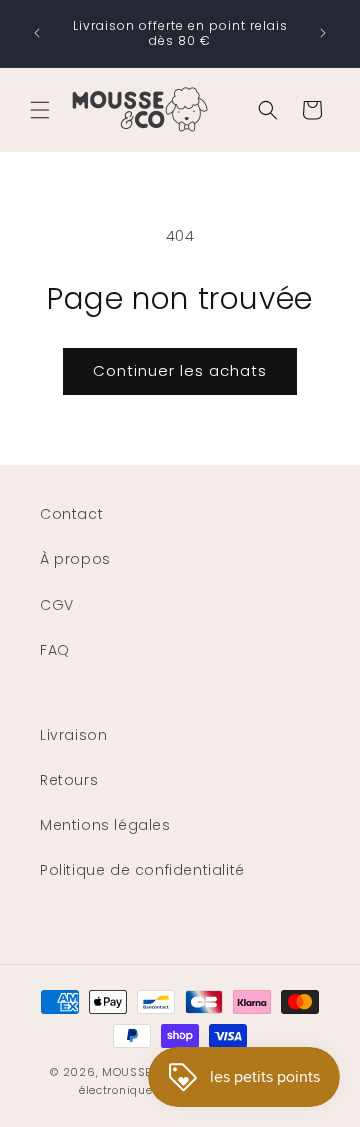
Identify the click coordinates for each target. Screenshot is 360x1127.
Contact (71, 514)
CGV (57, 605)
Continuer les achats (180, 370)
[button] (40, 110)
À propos (75, 559)
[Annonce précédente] (37, 33)
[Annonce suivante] (323, 33)
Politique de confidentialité (142, 870)
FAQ (55, 650)
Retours (69, 780)
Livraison (73, 735)
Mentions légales (105, 825)
